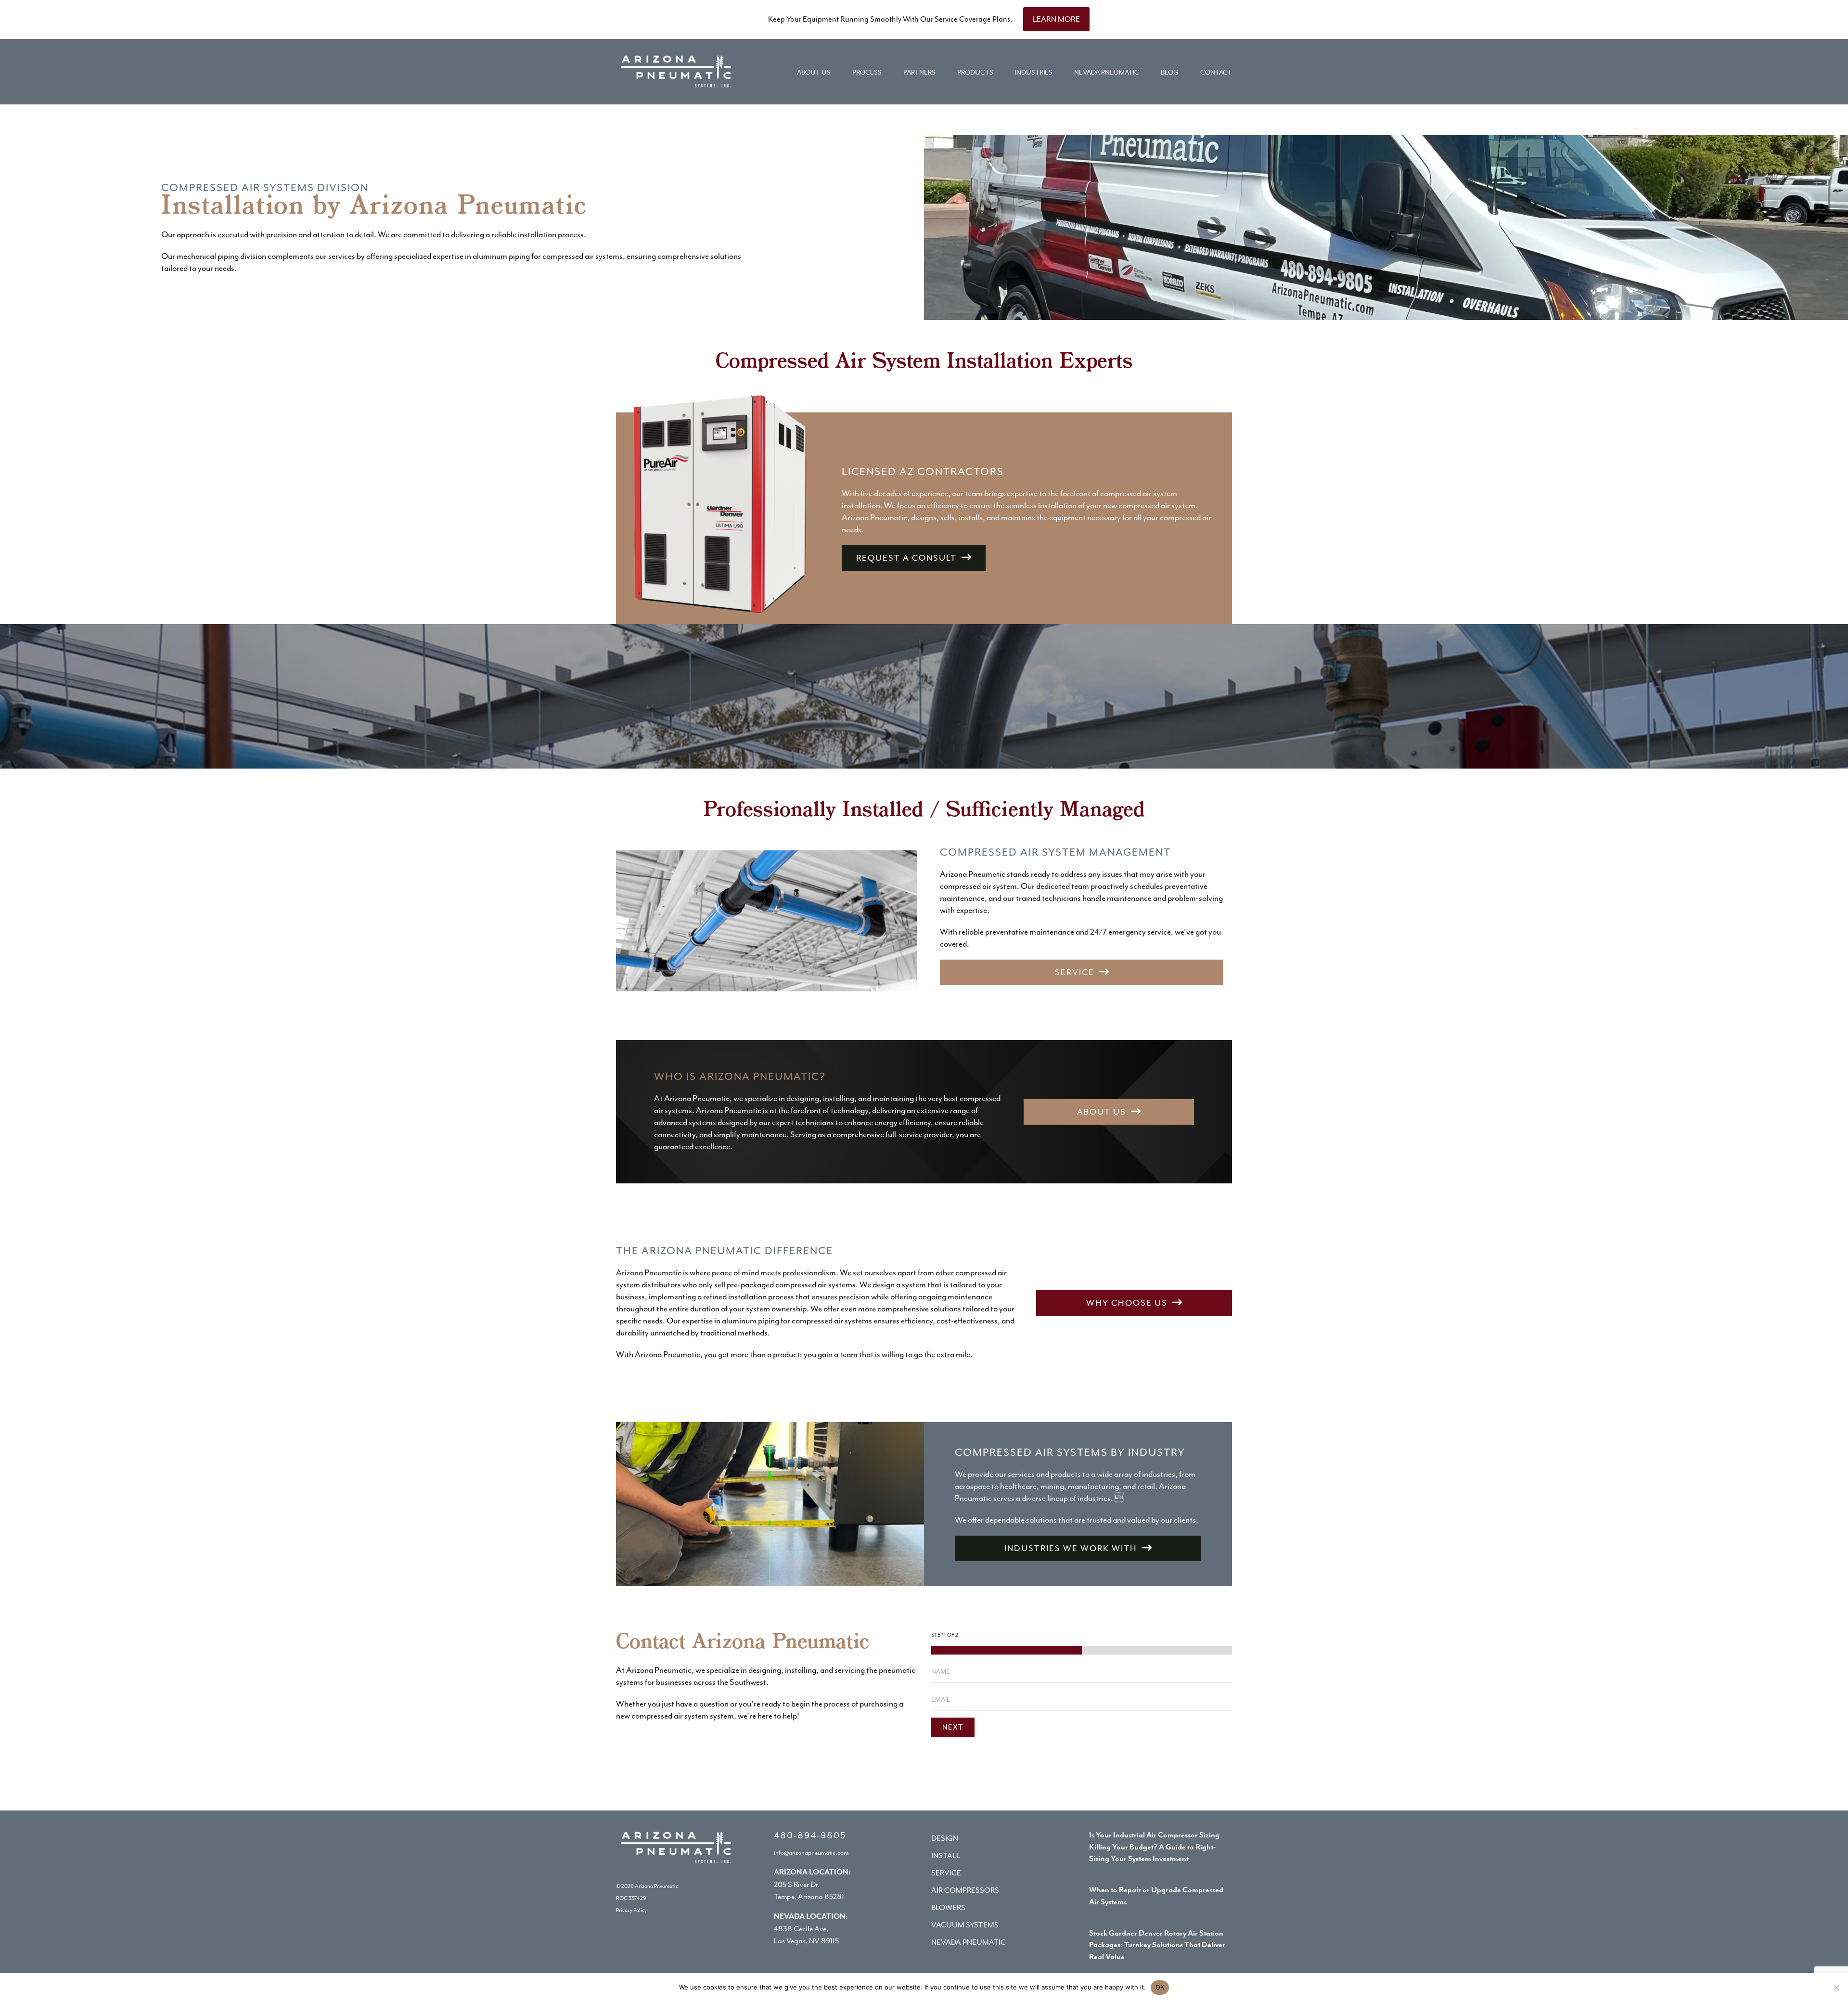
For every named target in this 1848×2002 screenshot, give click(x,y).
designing (765, 1670)
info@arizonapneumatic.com (811, 1853)
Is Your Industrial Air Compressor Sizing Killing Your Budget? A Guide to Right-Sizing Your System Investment (1154, 1848)
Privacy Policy (631, 1910)
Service (946, 1873)
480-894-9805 (810, 1835)
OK (1160, 1987)
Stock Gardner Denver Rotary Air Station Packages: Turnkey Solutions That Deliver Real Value (1157, 1946)
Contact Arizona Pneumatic (743, 1643)
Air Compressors (965, 1890)
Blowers (948, 1908)
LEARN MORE (1056, 19)
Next (953, 1727)
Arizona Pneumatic (656, 1886)
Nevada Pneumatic (969, 1942)
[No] (1836, 1988)
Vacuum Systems (965, 1925)
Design (945, 1838)
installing (801, 1670)
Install (946, 1856)
